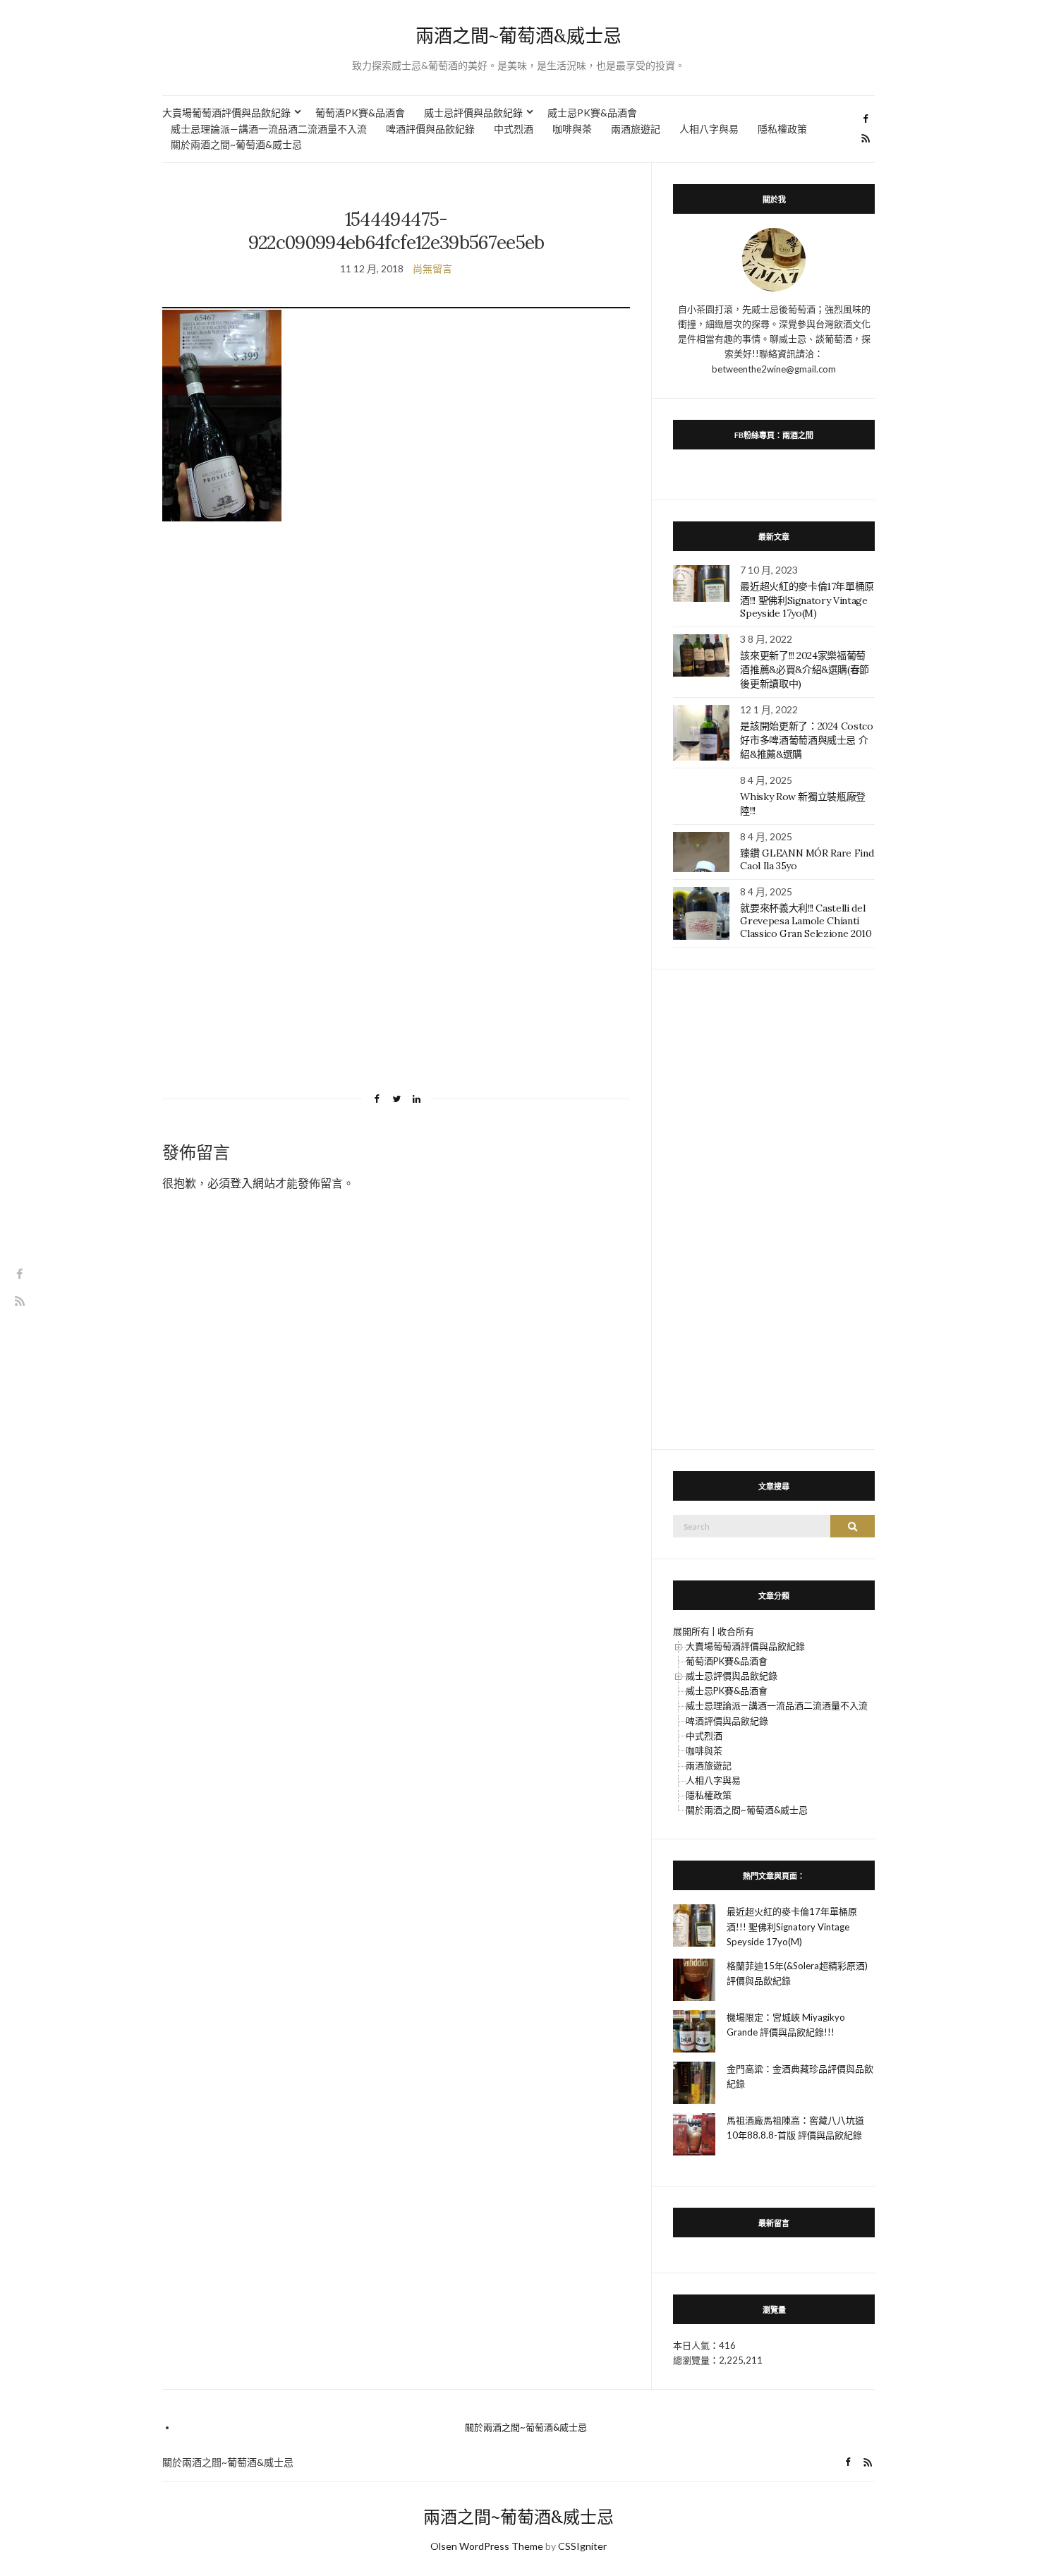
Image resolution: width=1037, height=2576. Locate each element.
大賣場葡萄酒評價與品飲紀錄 (226, 113)
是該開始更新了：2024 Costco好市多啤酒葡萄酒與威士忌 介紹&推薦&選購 (806, 740)
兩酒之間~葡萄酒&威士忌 (518, 36)
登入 (241, 1183)
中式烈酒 (514, 129)
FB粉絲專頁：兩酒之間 (774, 435)
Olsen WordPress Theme (487, 2546)
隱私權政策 (782, 129)
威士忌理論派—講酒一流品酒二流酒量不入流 (269, 129)
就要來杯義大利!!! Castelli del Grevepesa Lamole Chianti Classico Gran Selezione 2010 (806, 921)
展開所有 (691, 1631)
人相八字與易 (709, 129)
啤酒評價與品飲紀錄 (430, 129)
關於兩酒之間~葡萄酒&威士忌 (236, 144)
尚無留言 (432, 268)
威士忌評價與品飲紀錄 (473, 113)
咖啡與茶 (572, 129)
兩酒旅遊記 (636, 129)
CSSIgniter (582, 2546)
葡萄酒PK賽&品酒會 (360, 113)
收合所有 (736, 1631)
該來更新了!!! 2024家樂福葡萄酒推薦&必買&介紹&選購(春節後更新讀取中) (805, 670)
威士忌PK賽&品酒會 (592, 113)
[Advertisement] (396, 663)
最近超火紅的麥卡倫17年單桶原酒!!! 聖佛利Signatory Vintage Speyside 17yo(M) (807, 600)
